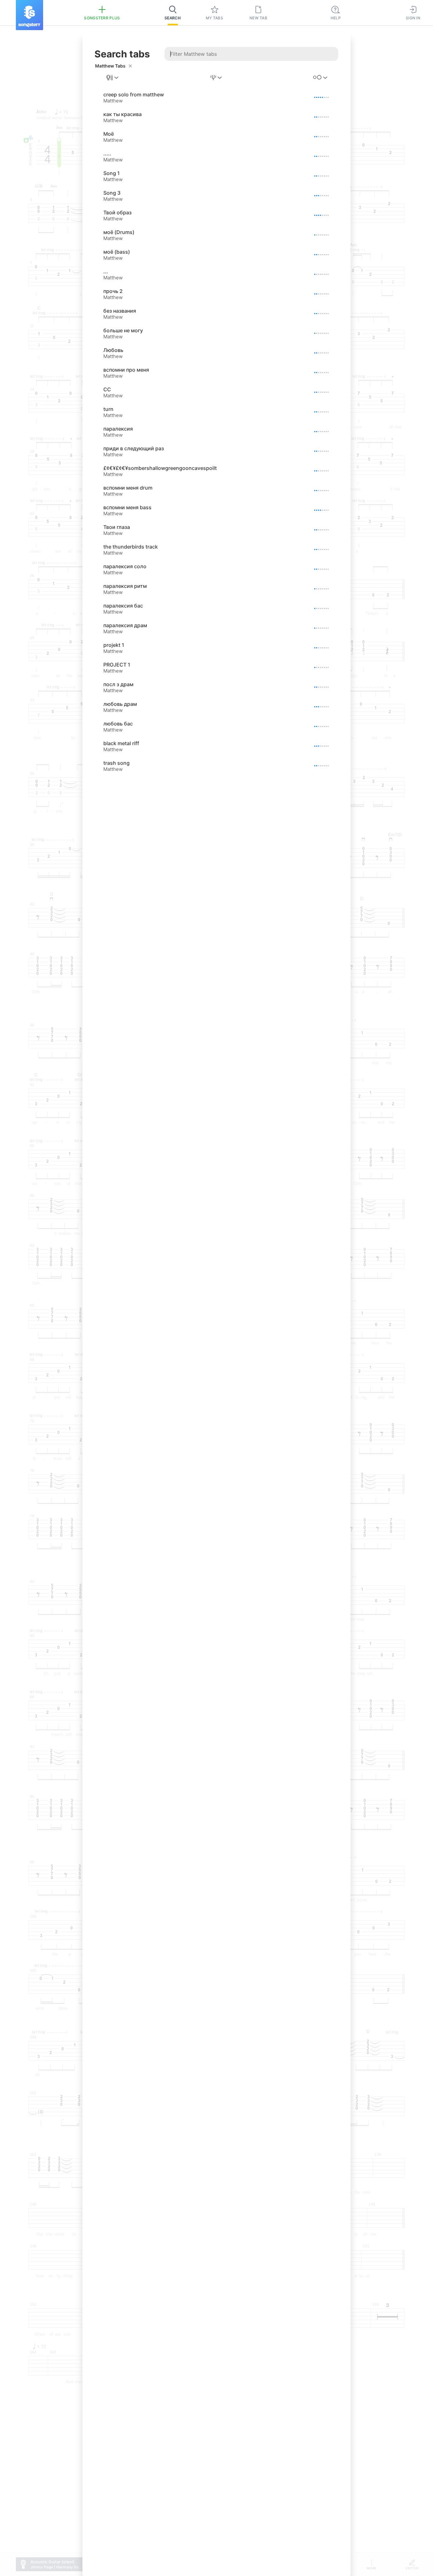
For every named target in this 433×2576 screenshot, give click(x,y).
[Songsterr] (29, 15)
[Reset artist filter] (130, 66)
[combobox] (113, 78)
